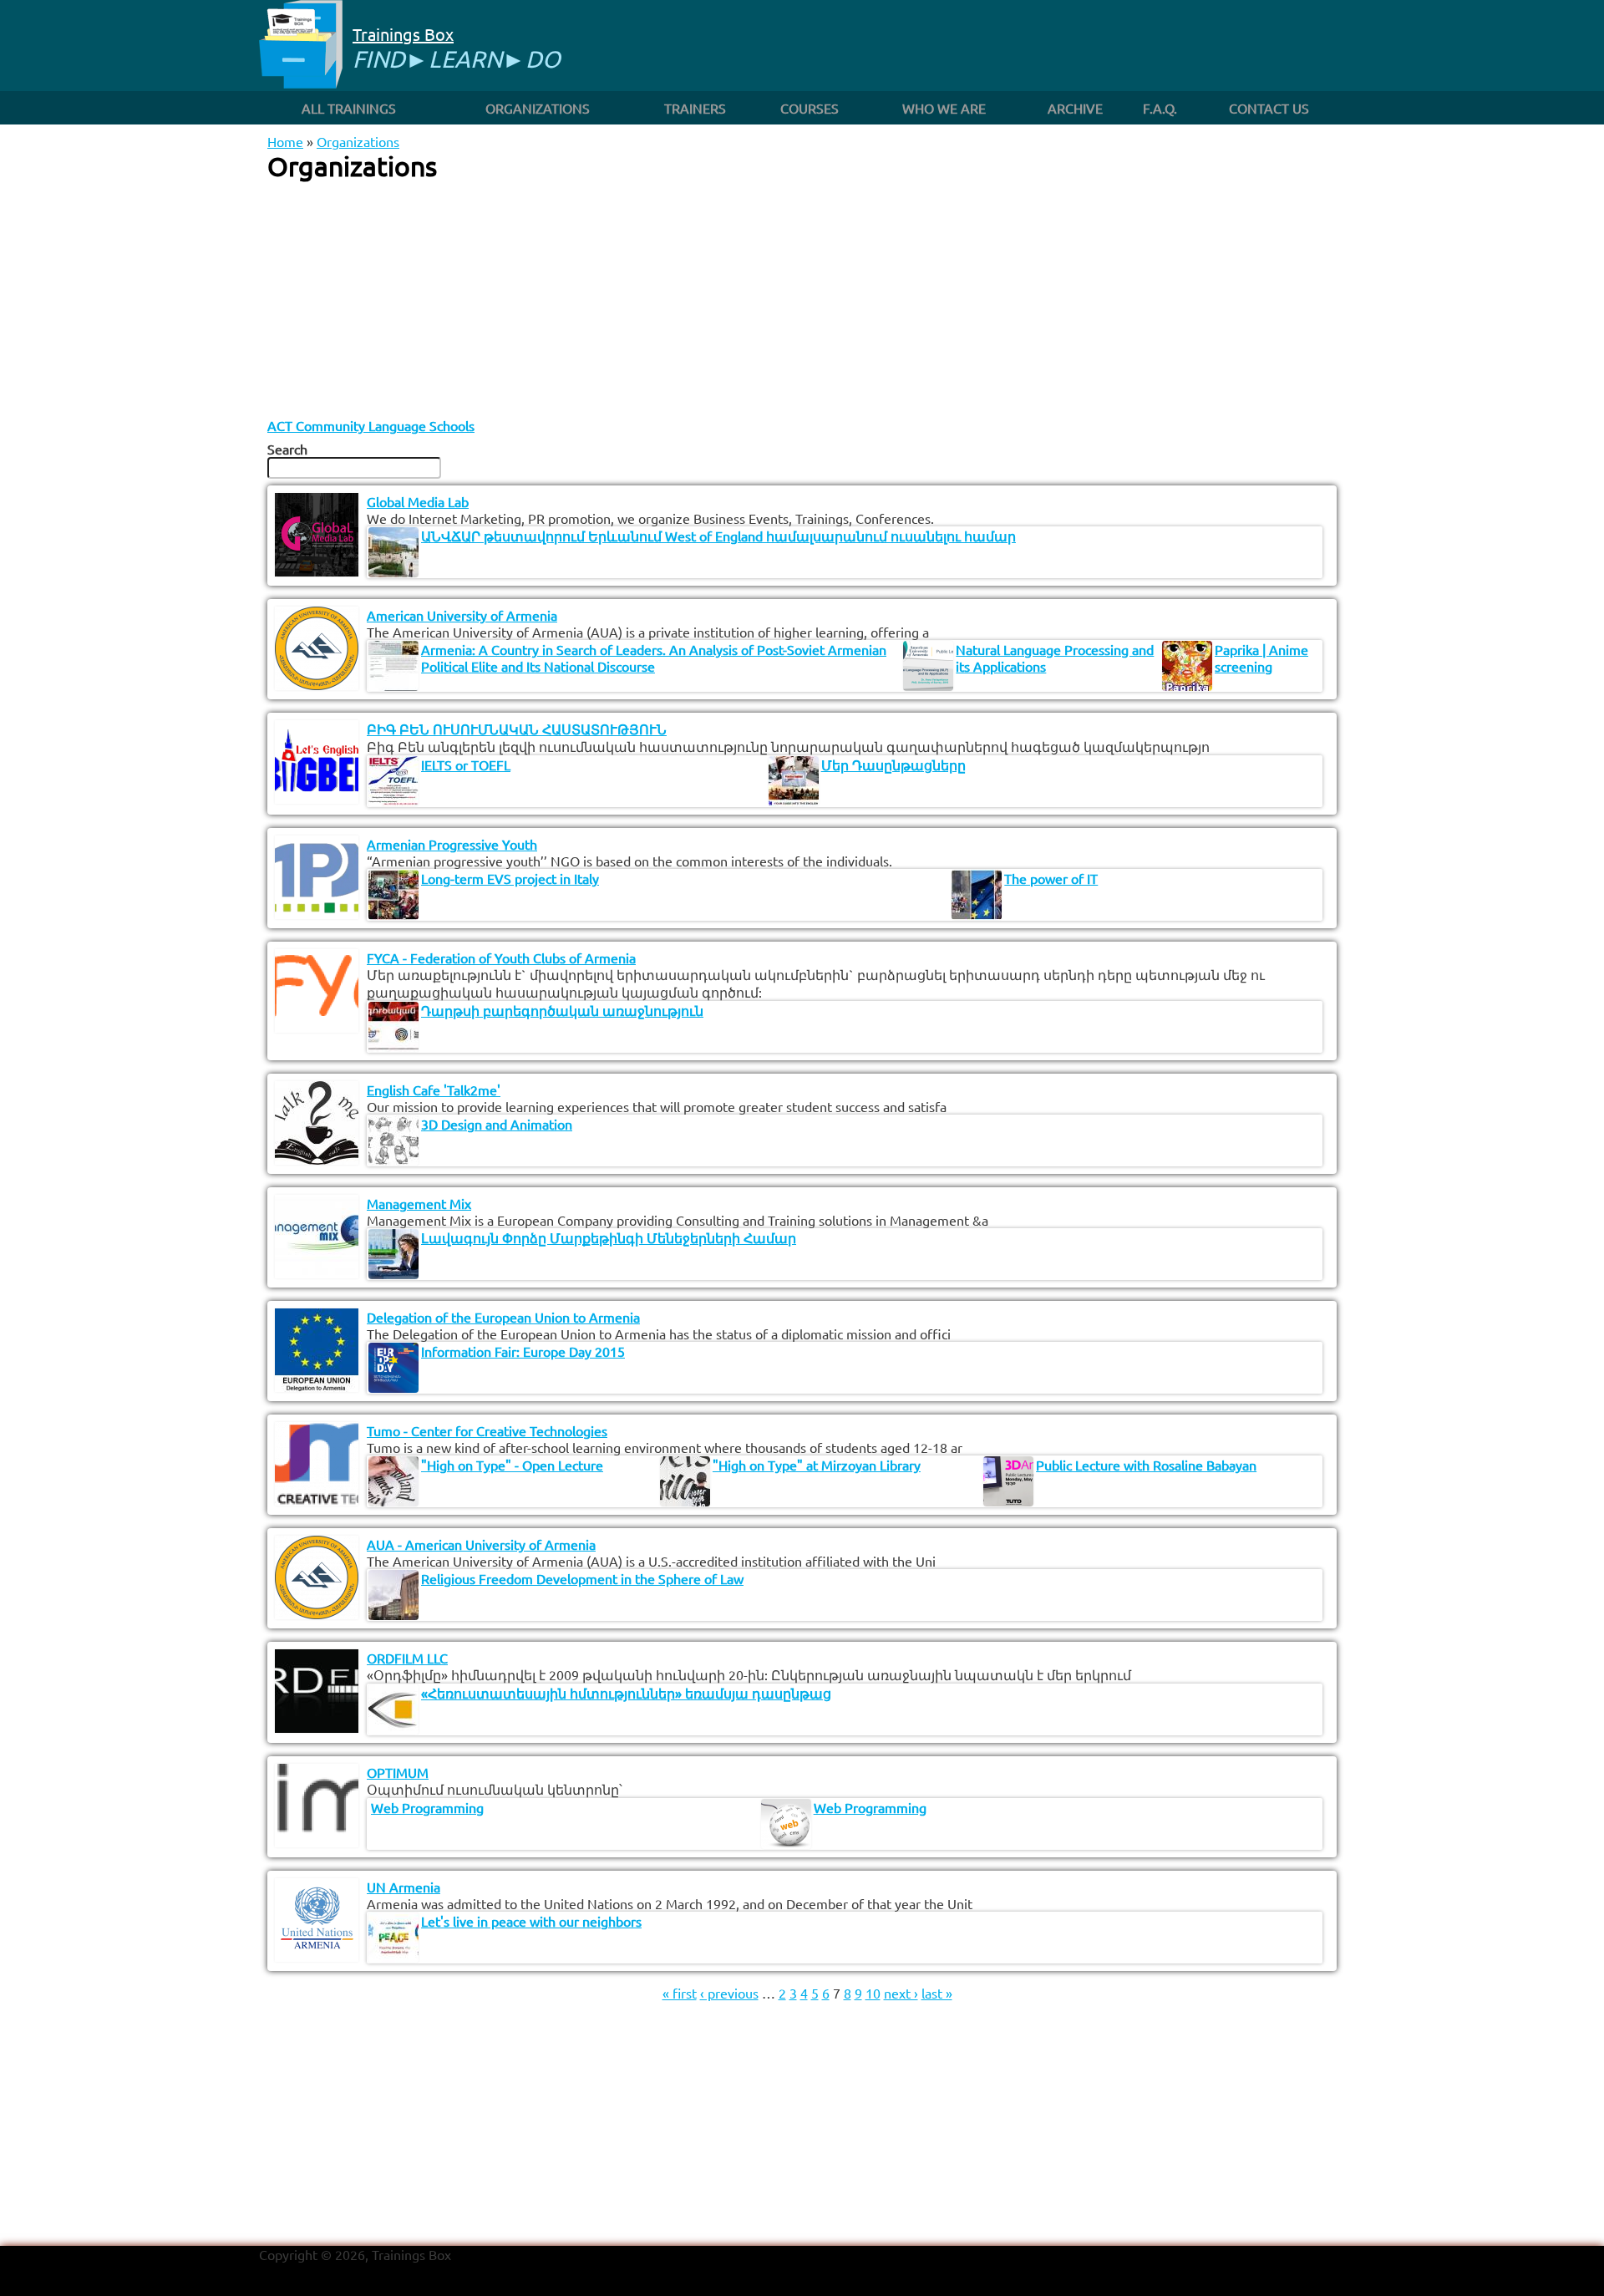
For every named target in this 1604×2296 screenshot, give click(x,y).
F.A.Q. (1160, 108)
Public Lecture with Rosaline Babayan (1146, 1465)
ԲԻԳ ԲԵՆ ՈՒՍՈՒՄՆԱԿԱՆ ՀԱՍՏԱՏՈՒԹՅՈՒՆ (517, 729)
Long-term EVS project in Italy (510, 878)
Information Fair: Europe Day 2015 (523, 1351)
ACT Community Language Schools (371, 425)
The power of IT (1051, 878)
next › (901, 1993)
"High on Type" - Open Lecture (512, 1465)
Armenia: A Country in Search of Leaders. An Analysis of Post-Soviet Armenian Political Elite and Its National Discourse (654, 658)
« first (680, 1993)
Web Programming (427, 1807)
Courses (810, 108)
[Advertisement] (802, 300)
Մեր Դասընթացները (893, 764)
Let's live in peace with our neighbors (531, 1921)
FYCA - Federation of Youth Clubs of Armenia (501, 958)
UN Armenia (404, 1887)
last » (937, 1993)
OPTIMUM (398, 1772)
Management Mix (419, 1203)
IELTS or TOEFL (466, 764)
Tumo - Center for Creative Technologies (487, 1430)
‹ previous (729, 1993)
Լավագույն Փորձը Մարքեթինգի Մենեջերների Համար (609, 1237)
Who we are (944, 108)
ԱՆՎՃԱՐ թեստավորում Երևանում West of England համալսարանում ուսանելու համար (718, 536)
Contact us (1269, 108)
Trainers (695, 108)
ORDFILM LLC (407, 1658)
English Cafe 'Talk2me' (434, 1090)
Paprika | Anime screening (1261, 658)
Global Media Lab (418, 501)
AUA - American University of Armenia (481, 1544)
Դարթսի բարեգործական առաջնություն (562, 1010)
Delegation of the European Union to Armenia (503, 1317)
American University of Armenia (462, 615)
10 (873, 1993)
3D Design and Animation (497, 1124)
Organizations (538, 108)
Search (287, 449)
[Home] (301, 46)
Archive (1075, 108)
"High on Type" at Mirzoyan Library (817, 1465)
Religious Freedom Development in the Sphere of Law (582, 1578)
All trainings (349, 108)
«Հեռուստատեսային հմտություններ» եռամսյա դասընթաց (626, 1693)
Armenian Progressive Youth (452, 844)
